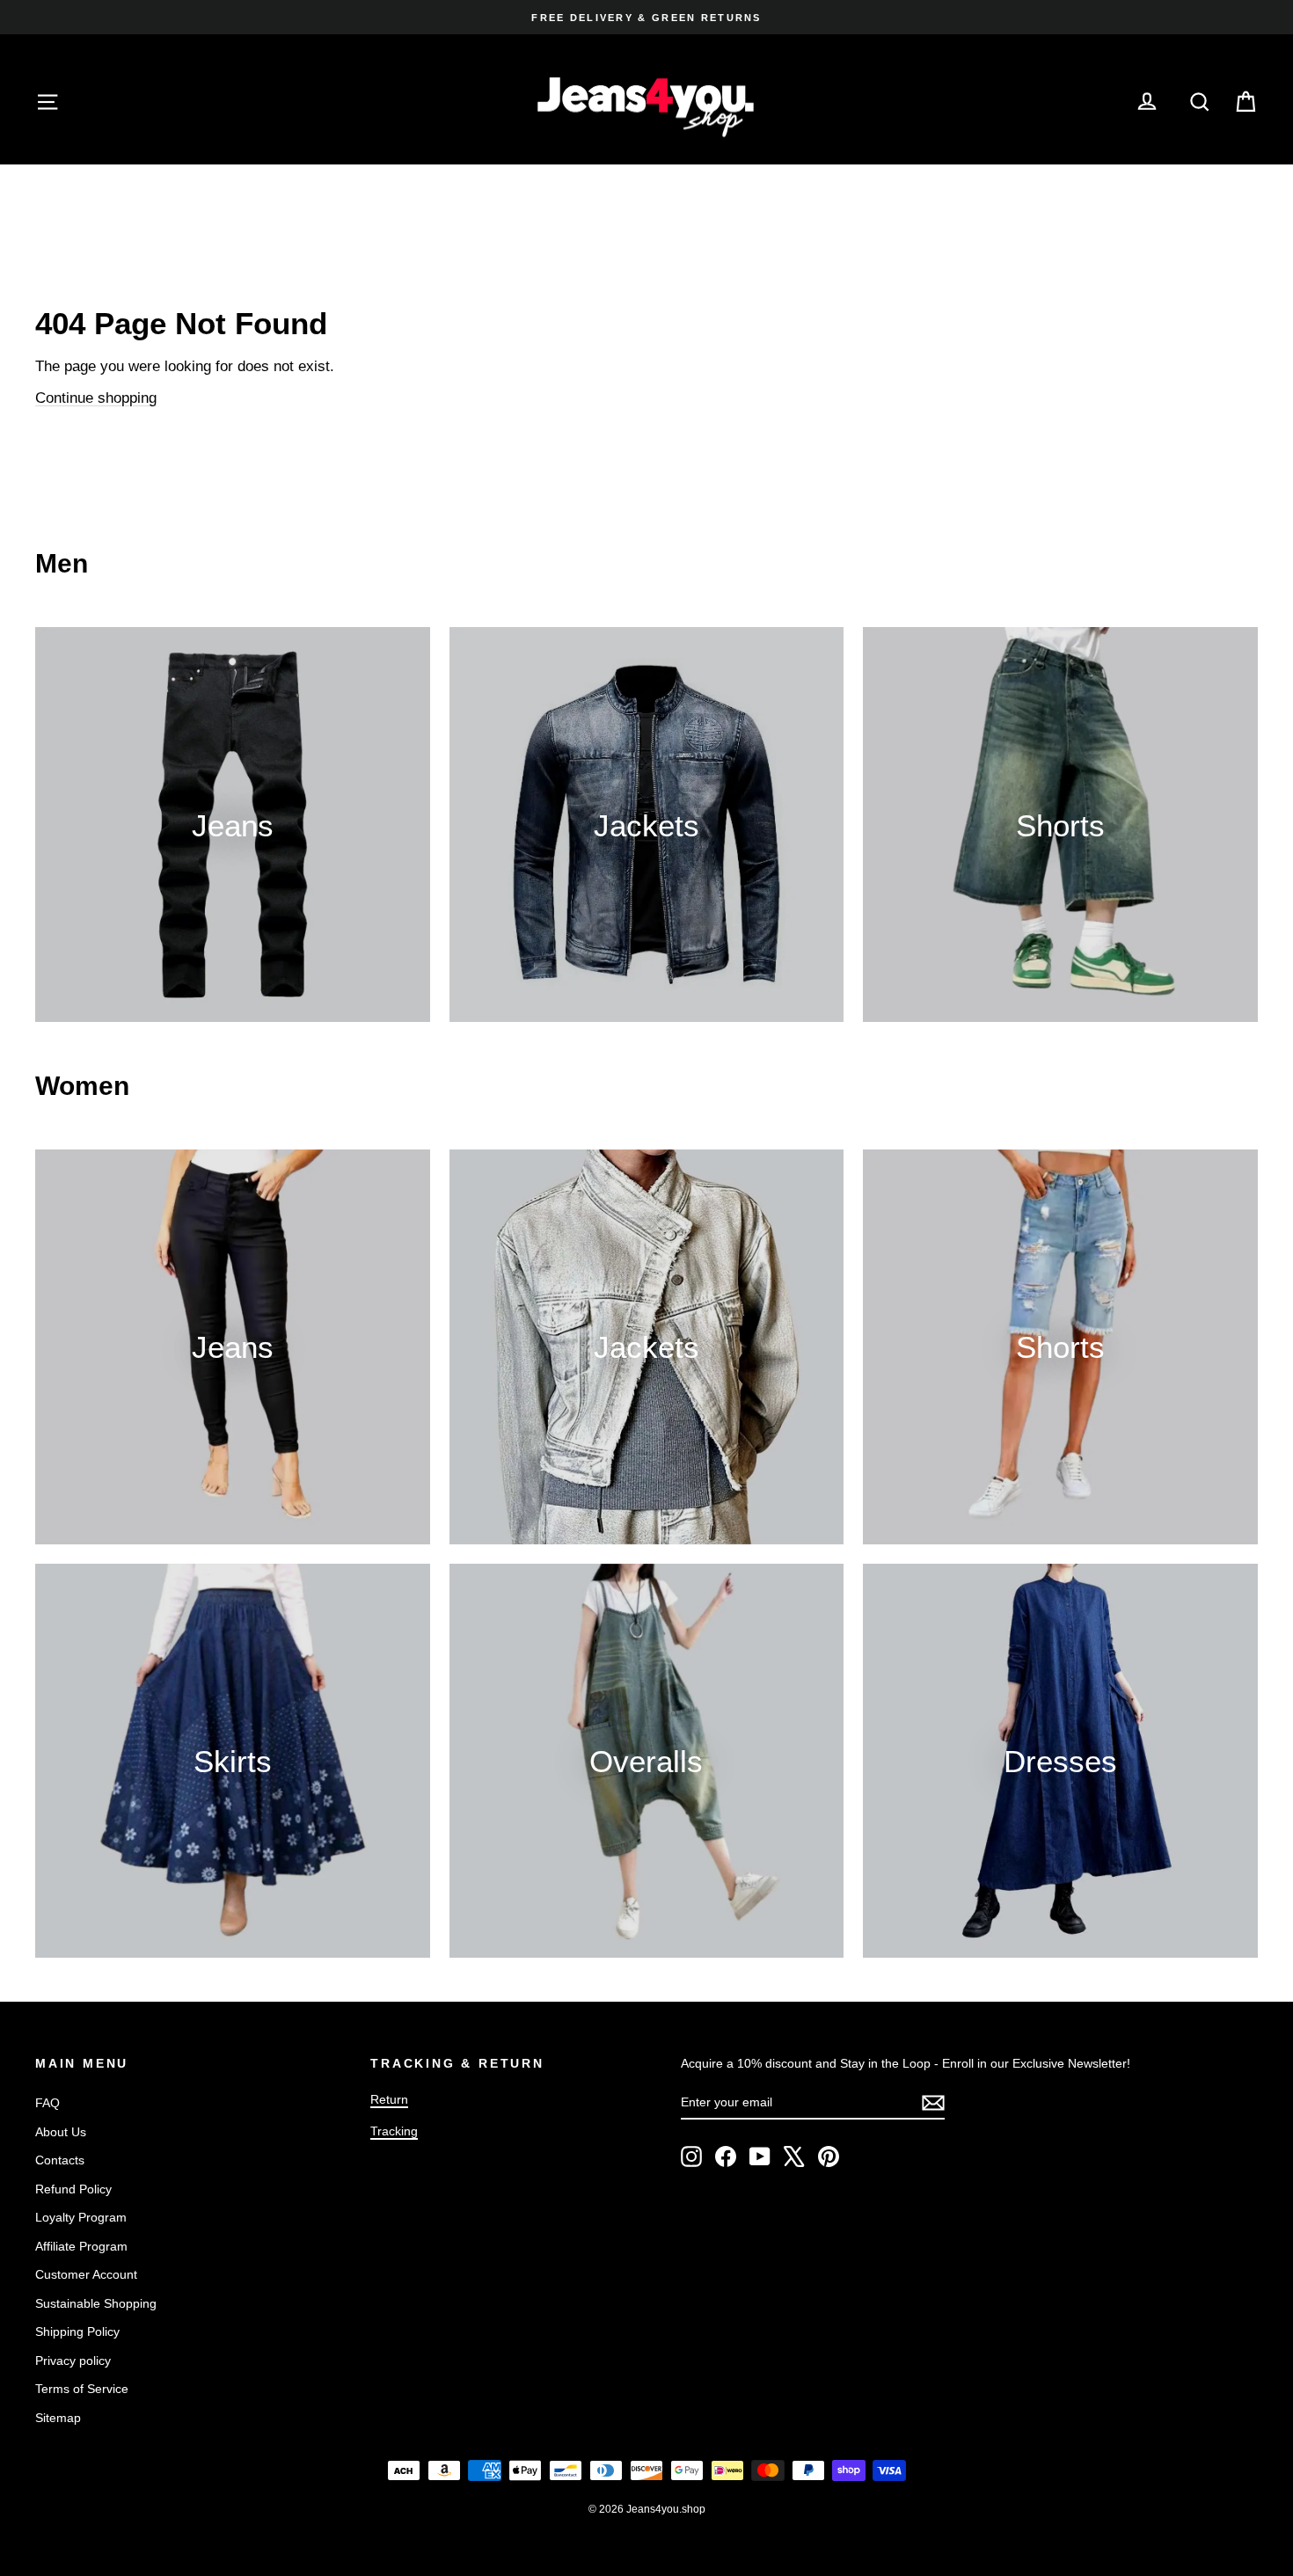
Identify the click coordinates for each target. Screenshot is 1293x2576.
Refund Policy (73, 2189)
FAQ (47, 2103)
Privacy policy (73, 2361)
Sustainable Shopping (96, 2303)
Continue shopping (96, 398)
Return (389, 2099)
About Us (61, 2132)
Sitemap (58, 2418)
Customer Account (86, 2274)
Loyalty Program (81, 2217)
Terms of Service (82, 2389)
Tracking (394, 2131)
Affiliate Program (81, 2246)
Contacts (60, 2160)
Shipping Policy (77, 2332)
